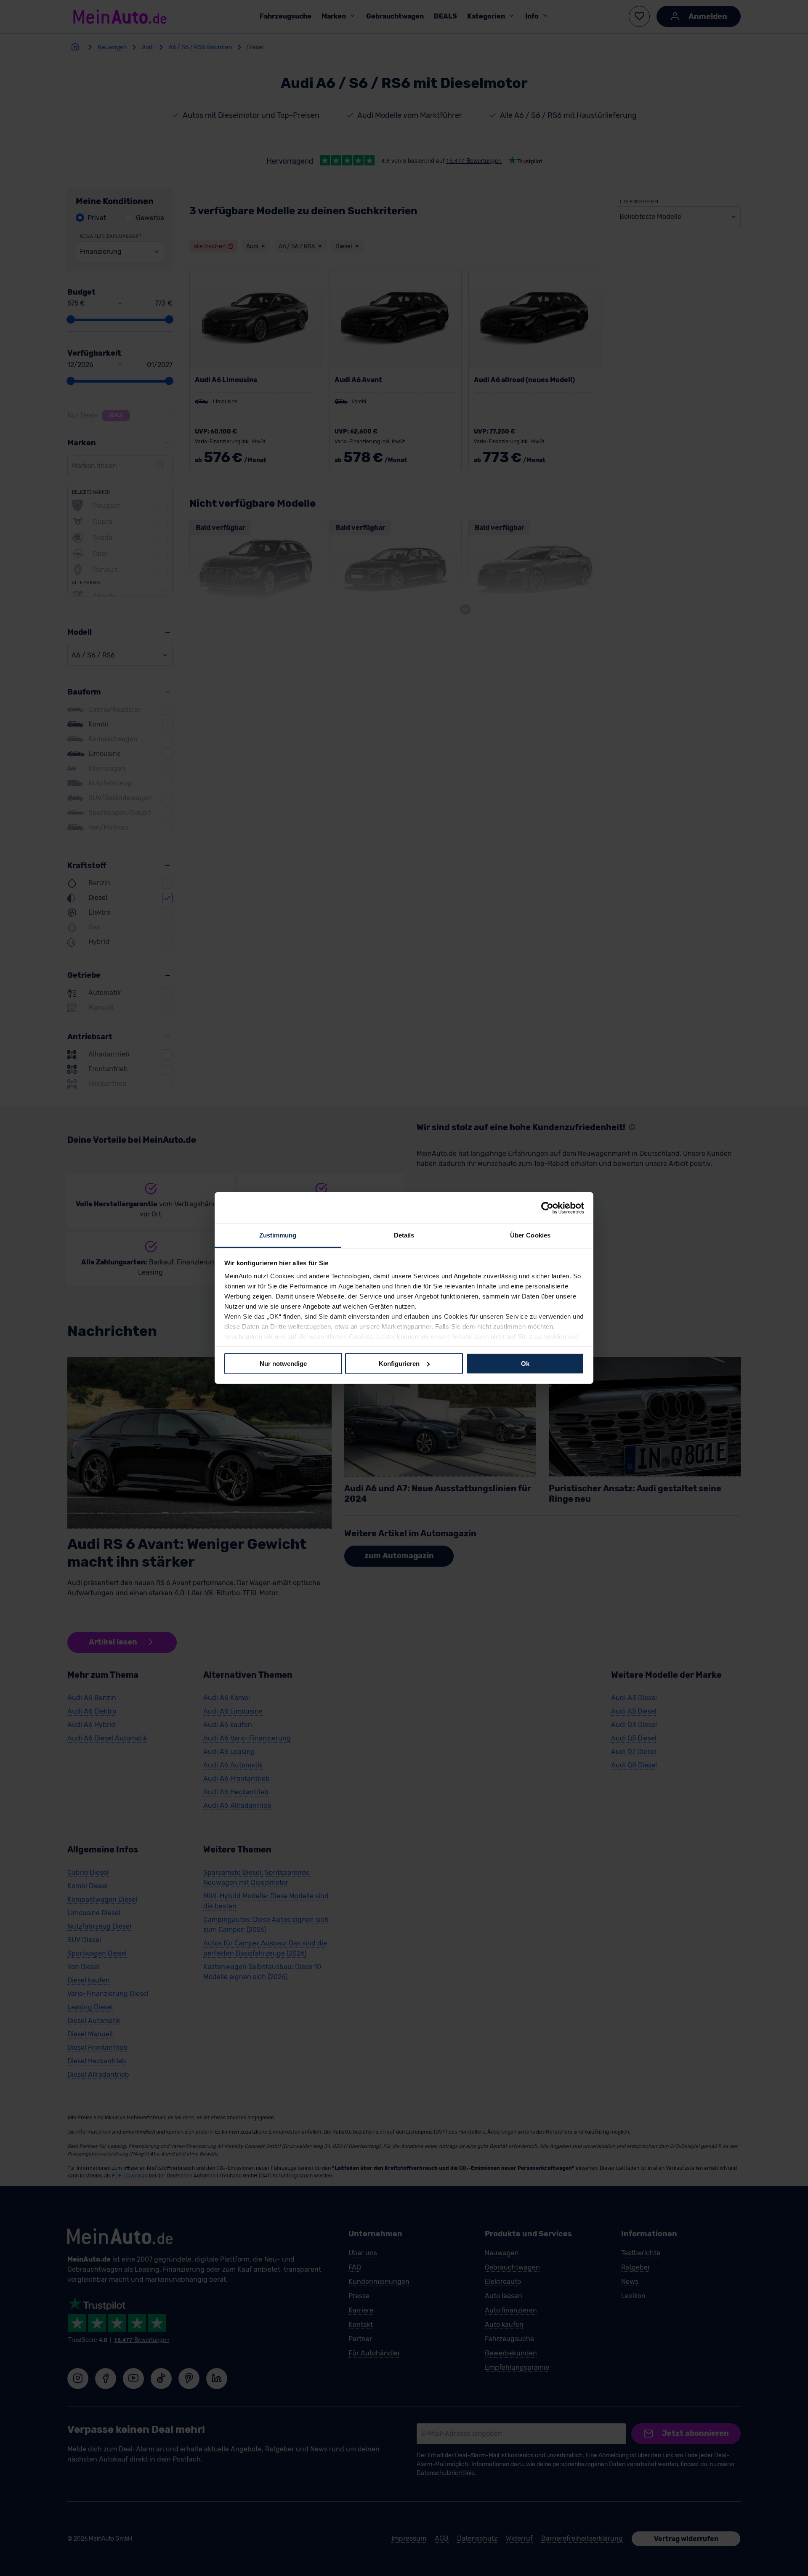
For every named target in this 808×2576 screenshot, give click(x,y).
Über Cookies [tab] (530, 1235)
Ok (525, 1363)
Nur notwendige (283, 1363)
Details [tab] (404, 1235)
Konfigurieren (399, 1363)
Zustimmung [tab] (278, 1235)
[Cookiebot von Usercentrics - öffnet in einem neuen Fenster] (547, 1208)
